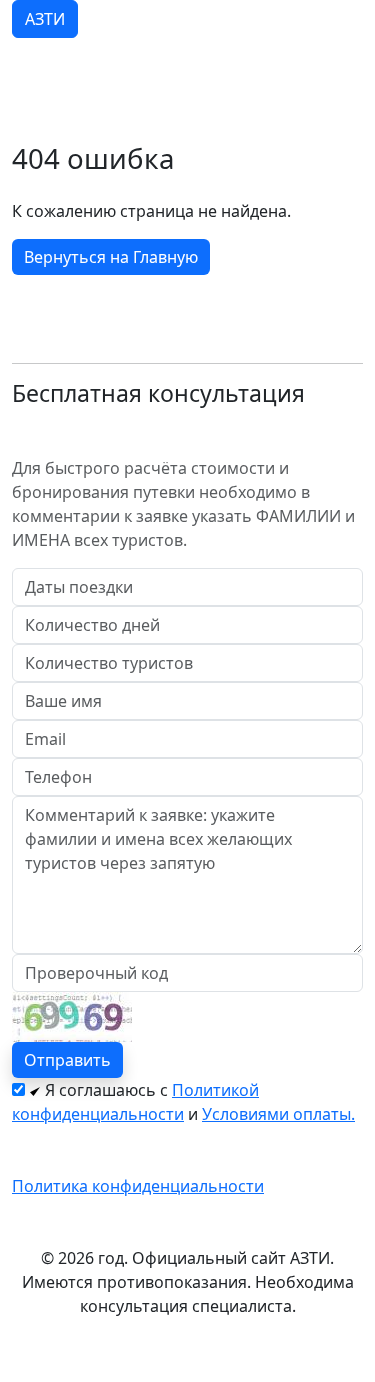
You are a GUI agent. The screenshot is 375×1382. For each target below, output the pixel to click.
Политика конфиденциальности (138, 1186)
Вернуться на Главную (111, 257)
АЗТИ (45, 19)
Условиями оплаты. (278, 1114)
